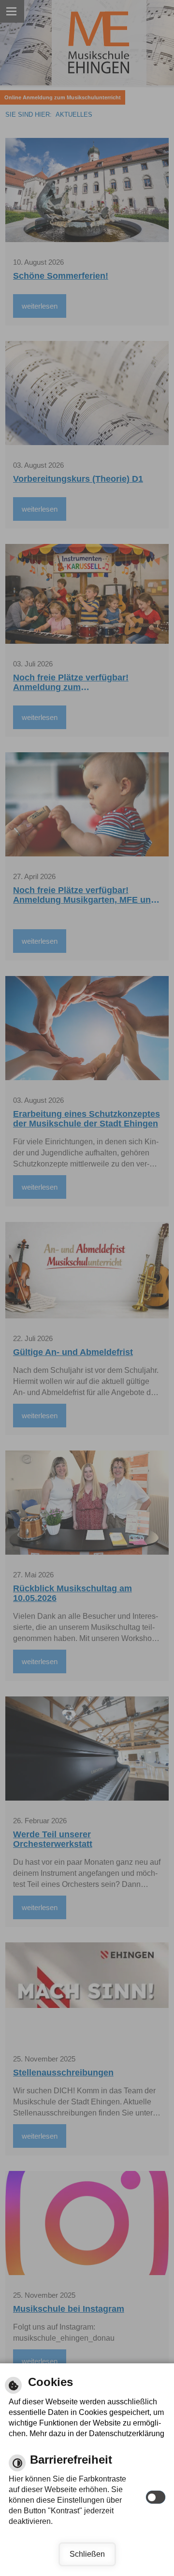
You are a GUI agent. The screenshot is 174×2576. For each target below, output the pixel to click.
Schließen (87, 2554)
